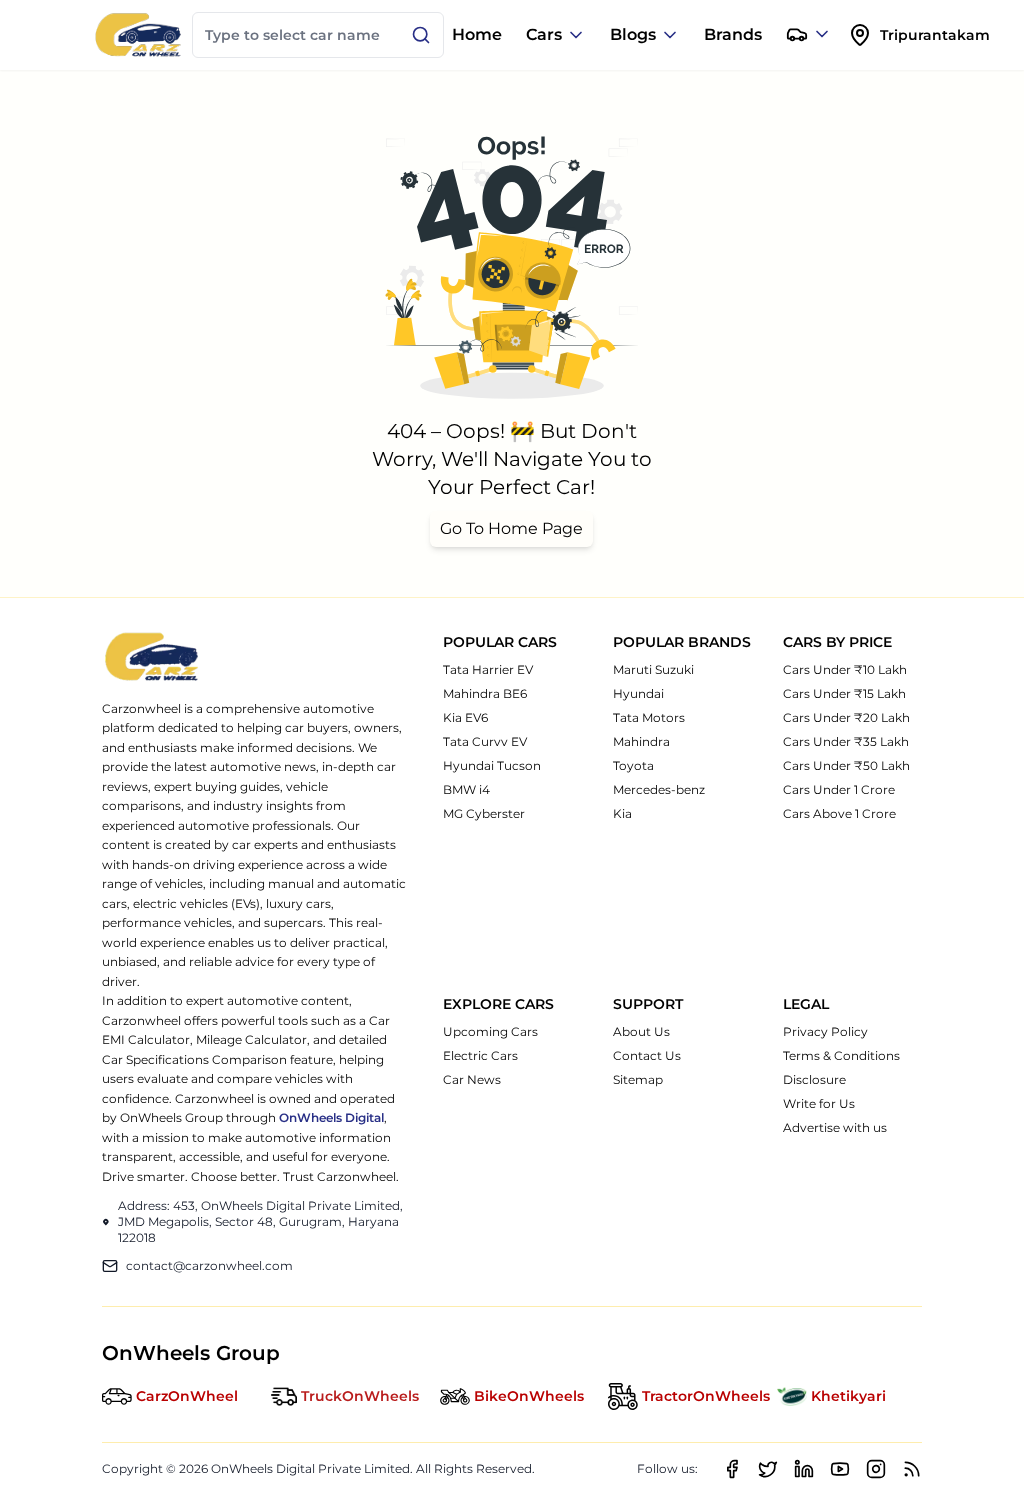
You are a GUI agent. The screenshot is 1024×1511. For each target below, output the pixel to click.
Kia (622, 813)
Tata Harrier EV (488, 669)
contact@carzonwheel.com (209, 1265)
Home (477, 34)
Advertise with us (835, 1127)
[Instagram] (876, 1469)
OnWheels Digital (331, 1117)
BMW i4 (466, 789)
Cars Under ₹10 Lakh (845, 669)
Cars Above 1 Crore (839, 813)
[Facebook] (732, 1469)
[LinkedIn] (804, 1469)
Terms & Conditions (841, 1055)
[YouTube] (840, 1469)
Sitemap (638, 1079)
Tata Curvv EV (485, 741)
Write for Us (819, 1103)
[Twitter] (768, 1469)
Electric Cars (480, 1055)
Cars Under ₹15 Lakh (844, 693)
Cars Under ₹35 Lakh (846, 741)
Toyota (633, 765)
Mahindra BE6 (485, 693)
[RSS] (912, 1469)
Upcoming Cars (490, 1031)
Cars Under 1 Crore (839, 789)
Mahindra (641, 741)
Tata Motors (649, 717)
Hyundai (638, 693)
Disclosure (814, 1079)
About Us (641, 1031)
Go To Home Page (511, 528)
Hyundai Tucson (492, 765)
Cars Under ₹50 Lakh (846, 765)
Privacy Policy (825, 1031)
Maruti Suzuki (653, 669)
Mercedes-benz (659, 789)
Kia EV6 (465, 717)
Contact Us (647, 1055)
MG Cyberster (484, 813)
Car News (472, 1079)
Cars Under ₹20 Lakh (846, 717)
